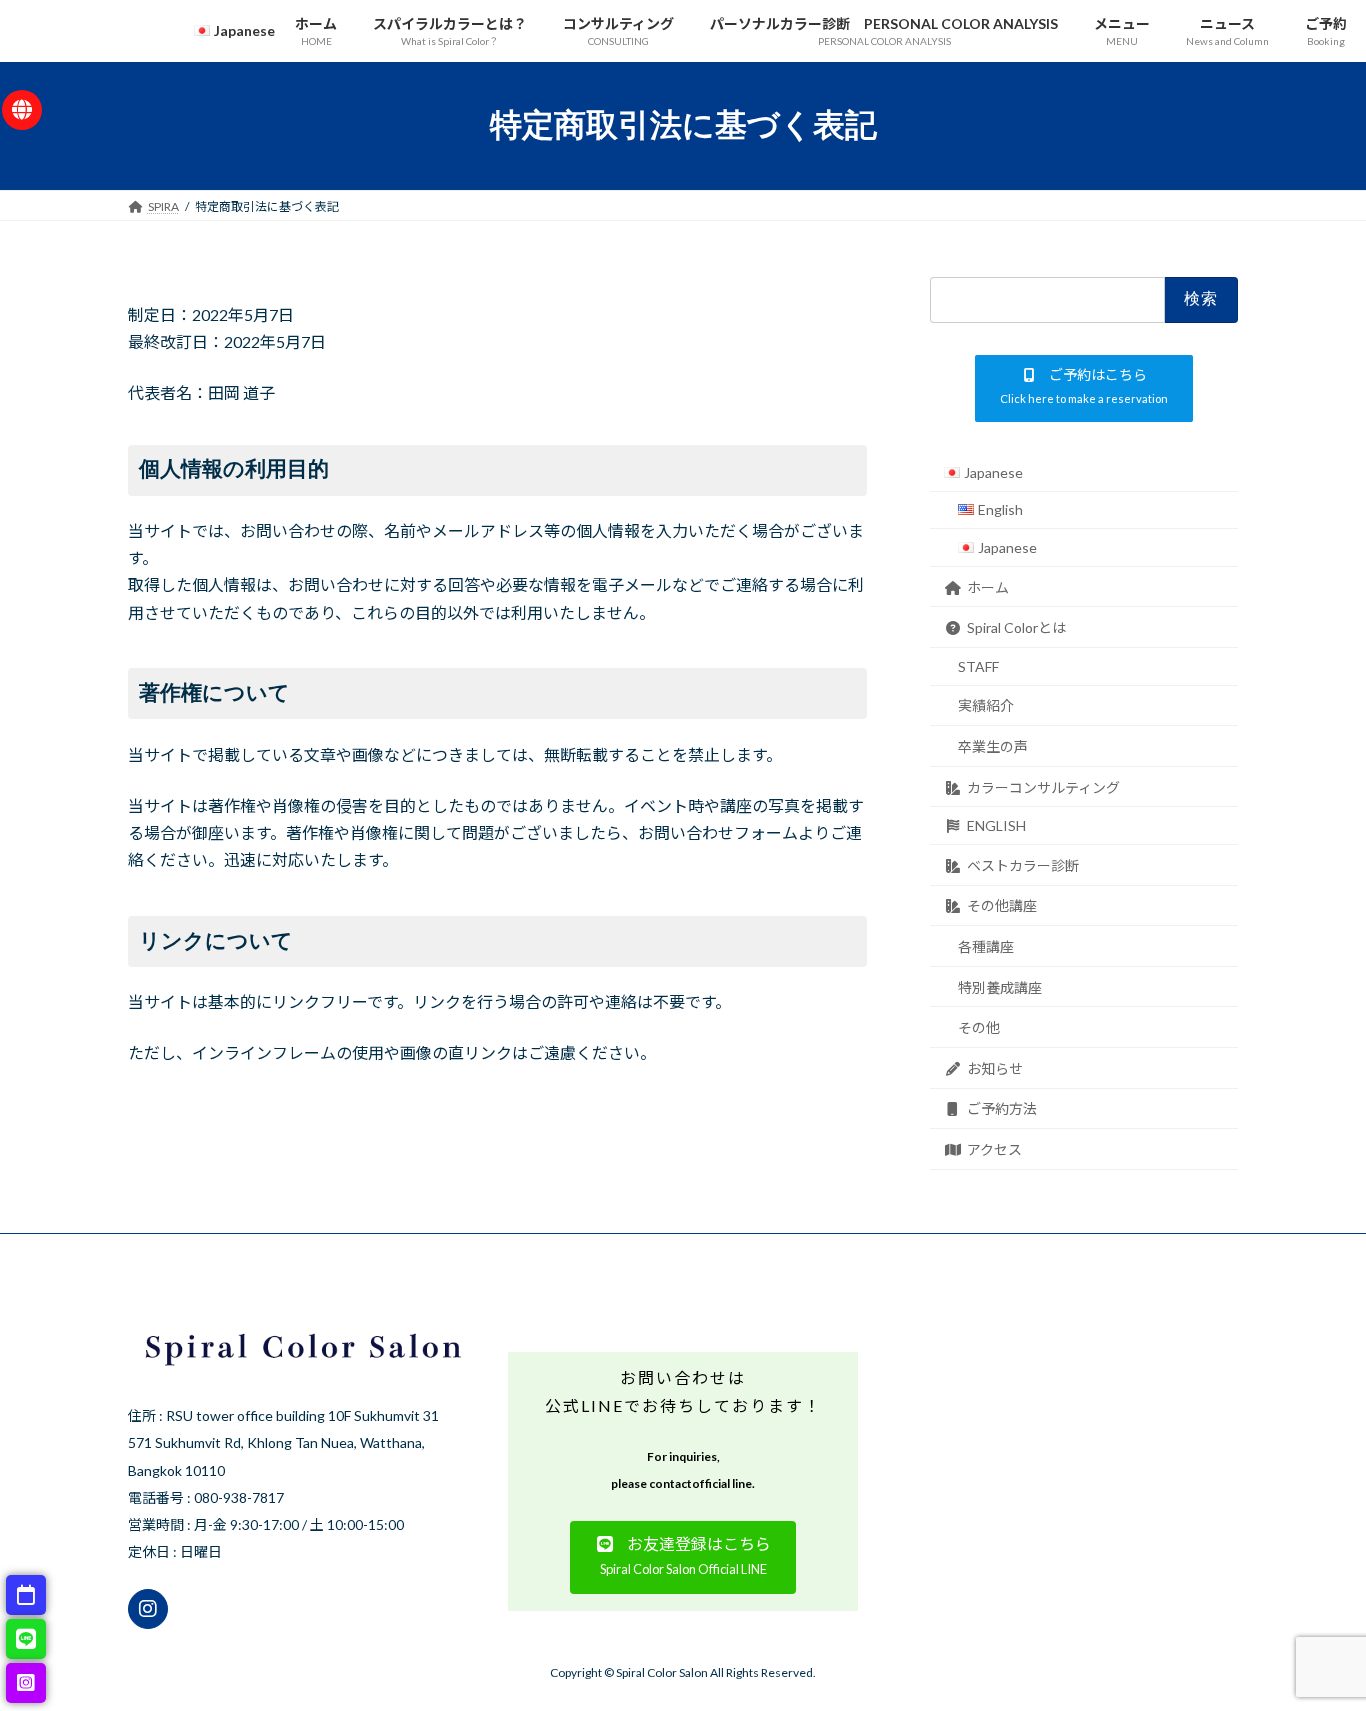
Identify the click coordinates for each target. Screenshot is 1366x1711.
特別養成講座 (1000, 986)
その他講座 (1002, 905)
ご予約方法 (1002, 1108)
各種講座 (986, 946)
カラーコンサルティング (1043, 786)
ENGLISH (996, 825)
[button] (1084, 387)
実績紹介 (986, 705)
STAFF (978, 665)
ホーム (988, 586)
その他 (979, 1027)
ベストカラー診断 (1023, 864)
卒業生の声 (993, 746)
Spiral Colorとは (1016, 627)
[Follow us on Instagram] (148, 1609)
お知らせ (995, 1067)
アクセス (994, 1149)
